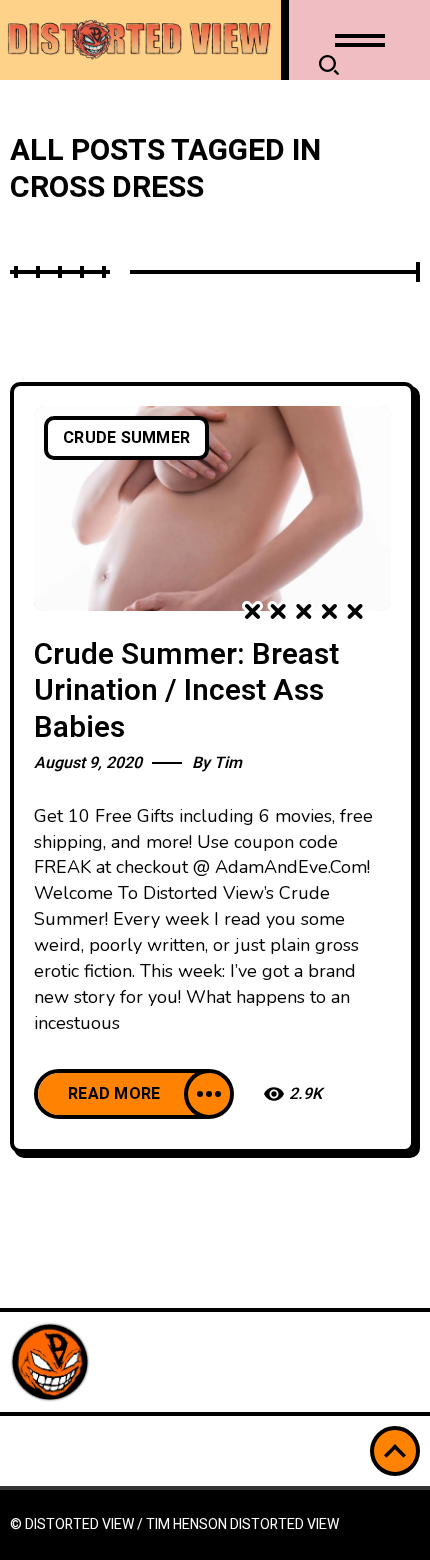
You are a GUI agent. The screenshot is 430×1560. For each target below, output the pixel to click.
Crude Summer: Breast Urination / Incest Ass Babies (186, 691)
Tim (228, 763)
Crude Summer (126, 438)
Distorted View (284, 1524)
